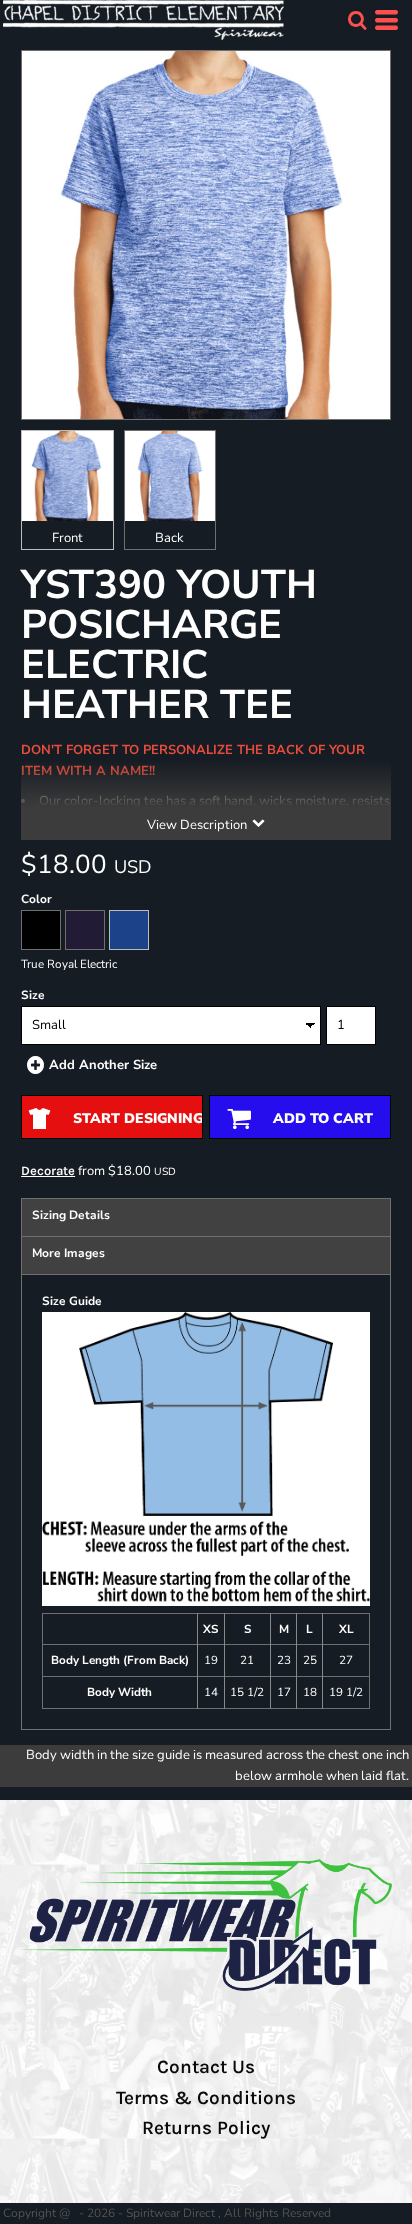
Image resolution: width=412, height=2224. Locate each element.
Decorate (48, 1170)
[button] (357, 20)
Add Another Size (103, 1065)
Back (169, 538)
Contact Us (206, 2067)
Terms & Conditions (206, 2098)
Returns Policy (206, 2128)
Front (67, 538)
